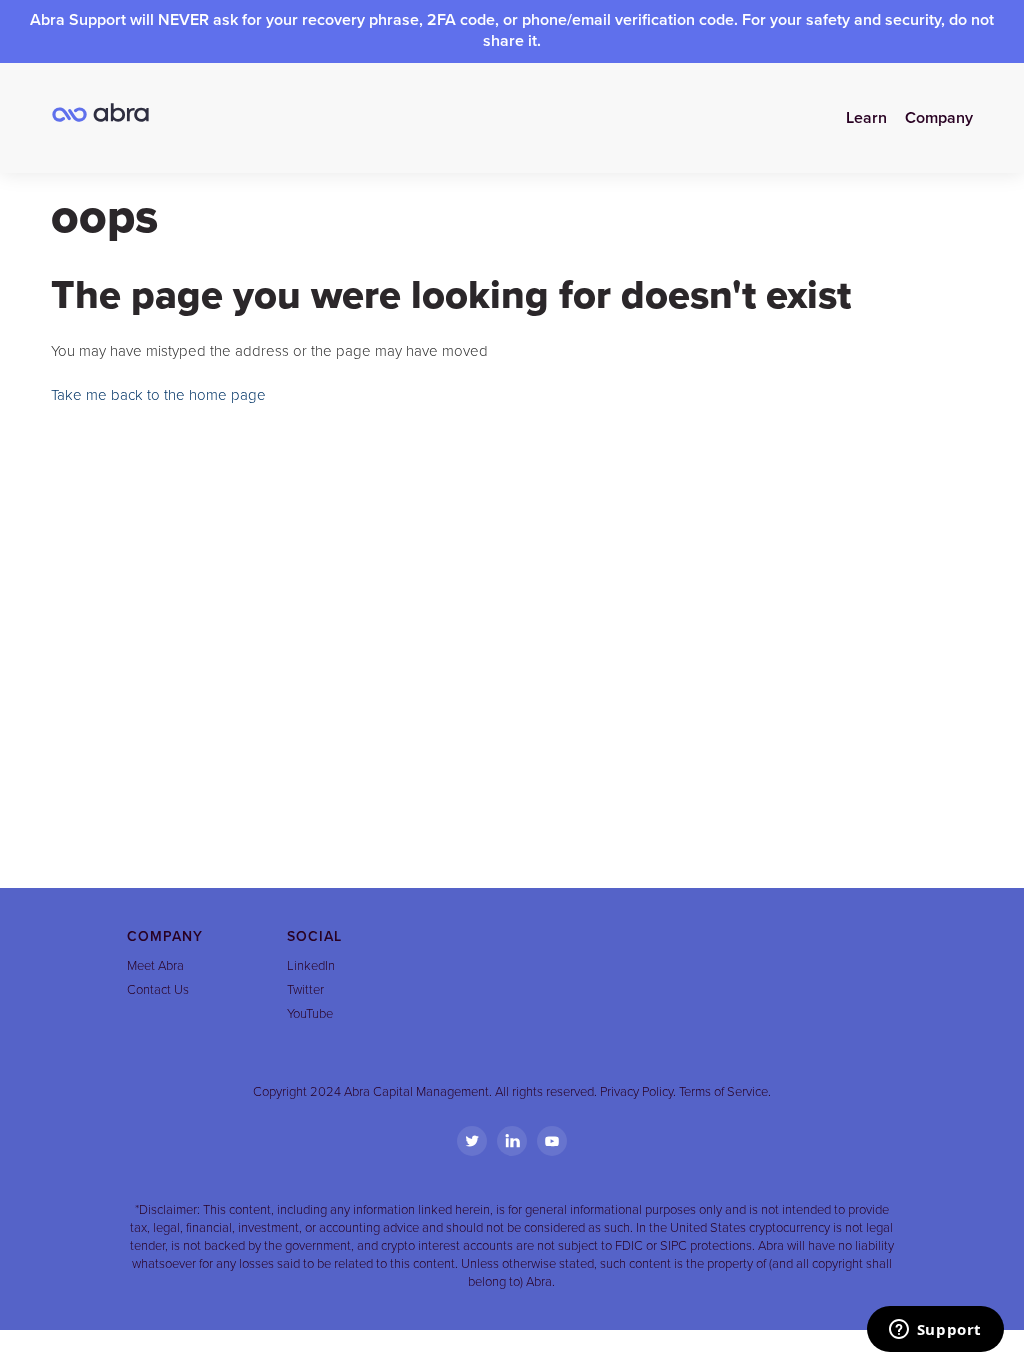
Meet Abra (155, 966)
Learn (866, 118)
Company (939, 118)
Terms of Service (723, 1092)
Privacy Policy (636, 1092)
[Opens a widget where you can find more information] (935, 1331)
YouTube (310, 1014)
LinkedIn (311, 966)
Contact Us (158, 990)
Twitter (305, 990)
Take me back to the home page (158, 395)
